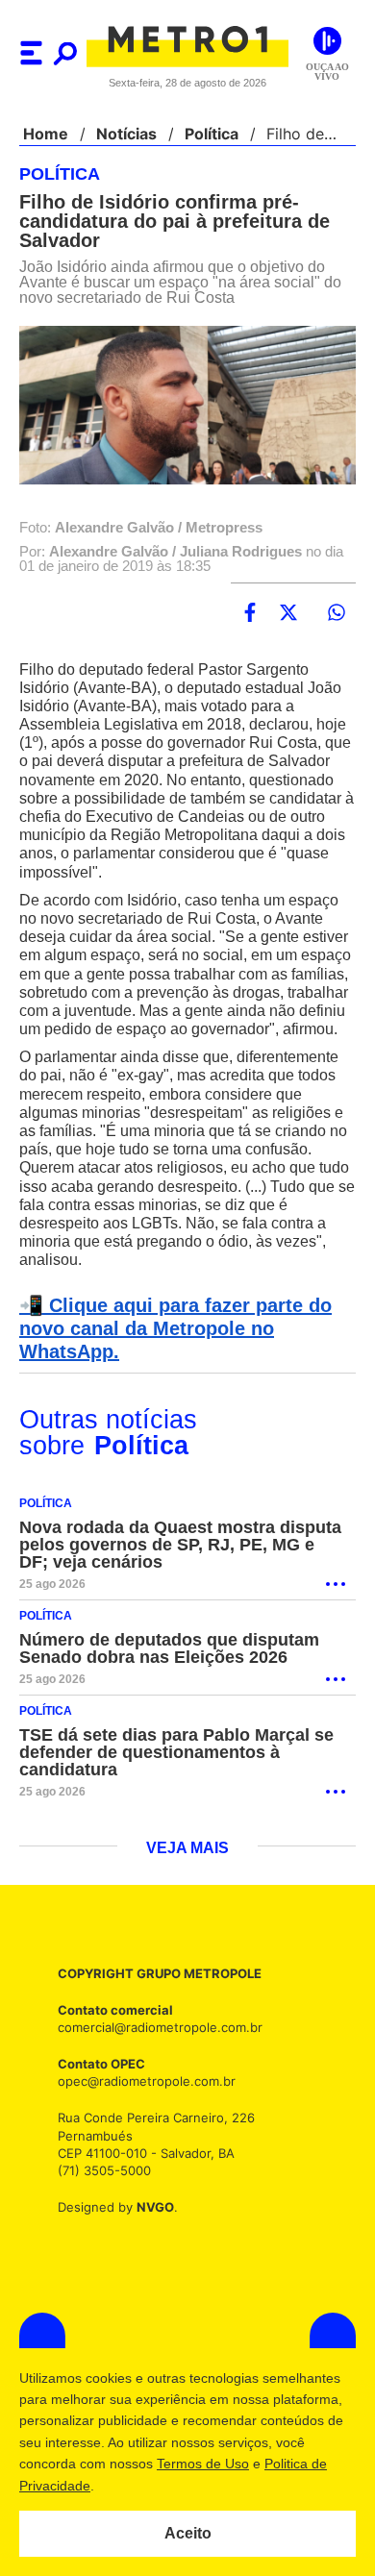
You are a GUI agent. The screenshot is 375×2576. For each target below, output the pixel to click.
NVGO (150, 2226)
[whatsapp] (337, 613)
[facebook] (250, 613)
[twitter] (288, 613)
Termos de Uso (203, 2464)
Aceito (188, 2534)
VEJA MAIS (188, 1868)
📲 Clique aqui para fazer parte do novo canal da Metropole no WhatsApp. (170, 1348)
